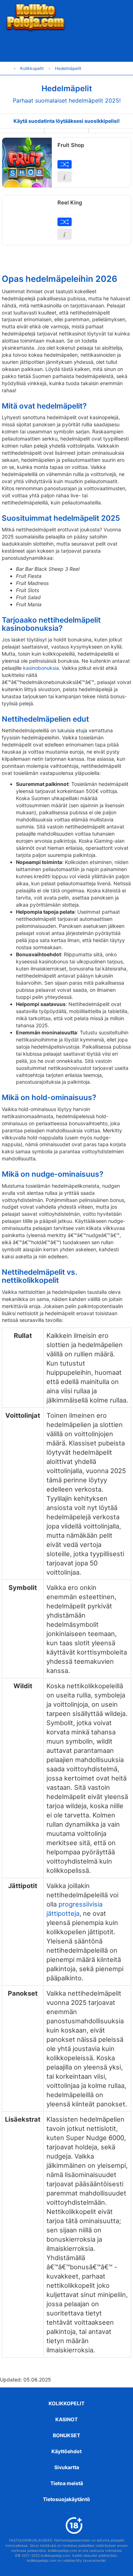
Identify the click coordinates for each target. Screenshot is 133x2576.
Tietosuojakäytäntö (66, 2499)
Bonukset (66, 2435)
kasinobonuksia (41, 668)
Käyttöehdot (66, 2451)
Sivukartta (67, 2467)
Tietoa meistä (67, 2483)
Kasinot (66, 2419)
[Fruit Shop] (27, 163)
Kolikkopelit (66, 2403)
